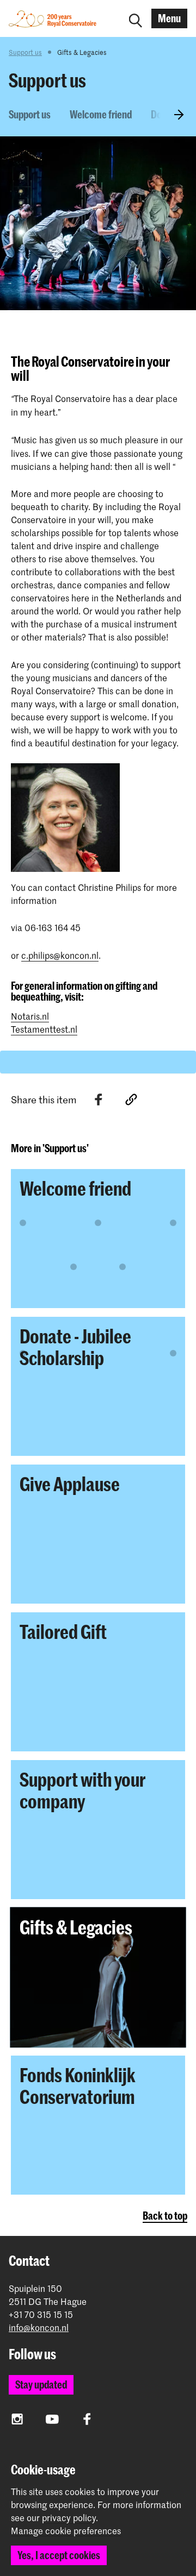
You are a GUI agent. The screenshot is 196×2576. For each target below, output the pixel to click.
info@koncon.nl (39, 2327)
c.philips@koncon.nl (60, 955)
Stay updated (41, 2385)
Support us (25, 52)
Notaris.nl (30, 1016)
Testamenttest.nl (44, 1029)
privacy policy (69, 2517)
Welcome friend (101, 114)
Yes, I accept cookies (59, 2555)
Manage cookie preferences (66, 2531)
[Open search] (136, 18)
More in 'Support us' (50, 1148)
